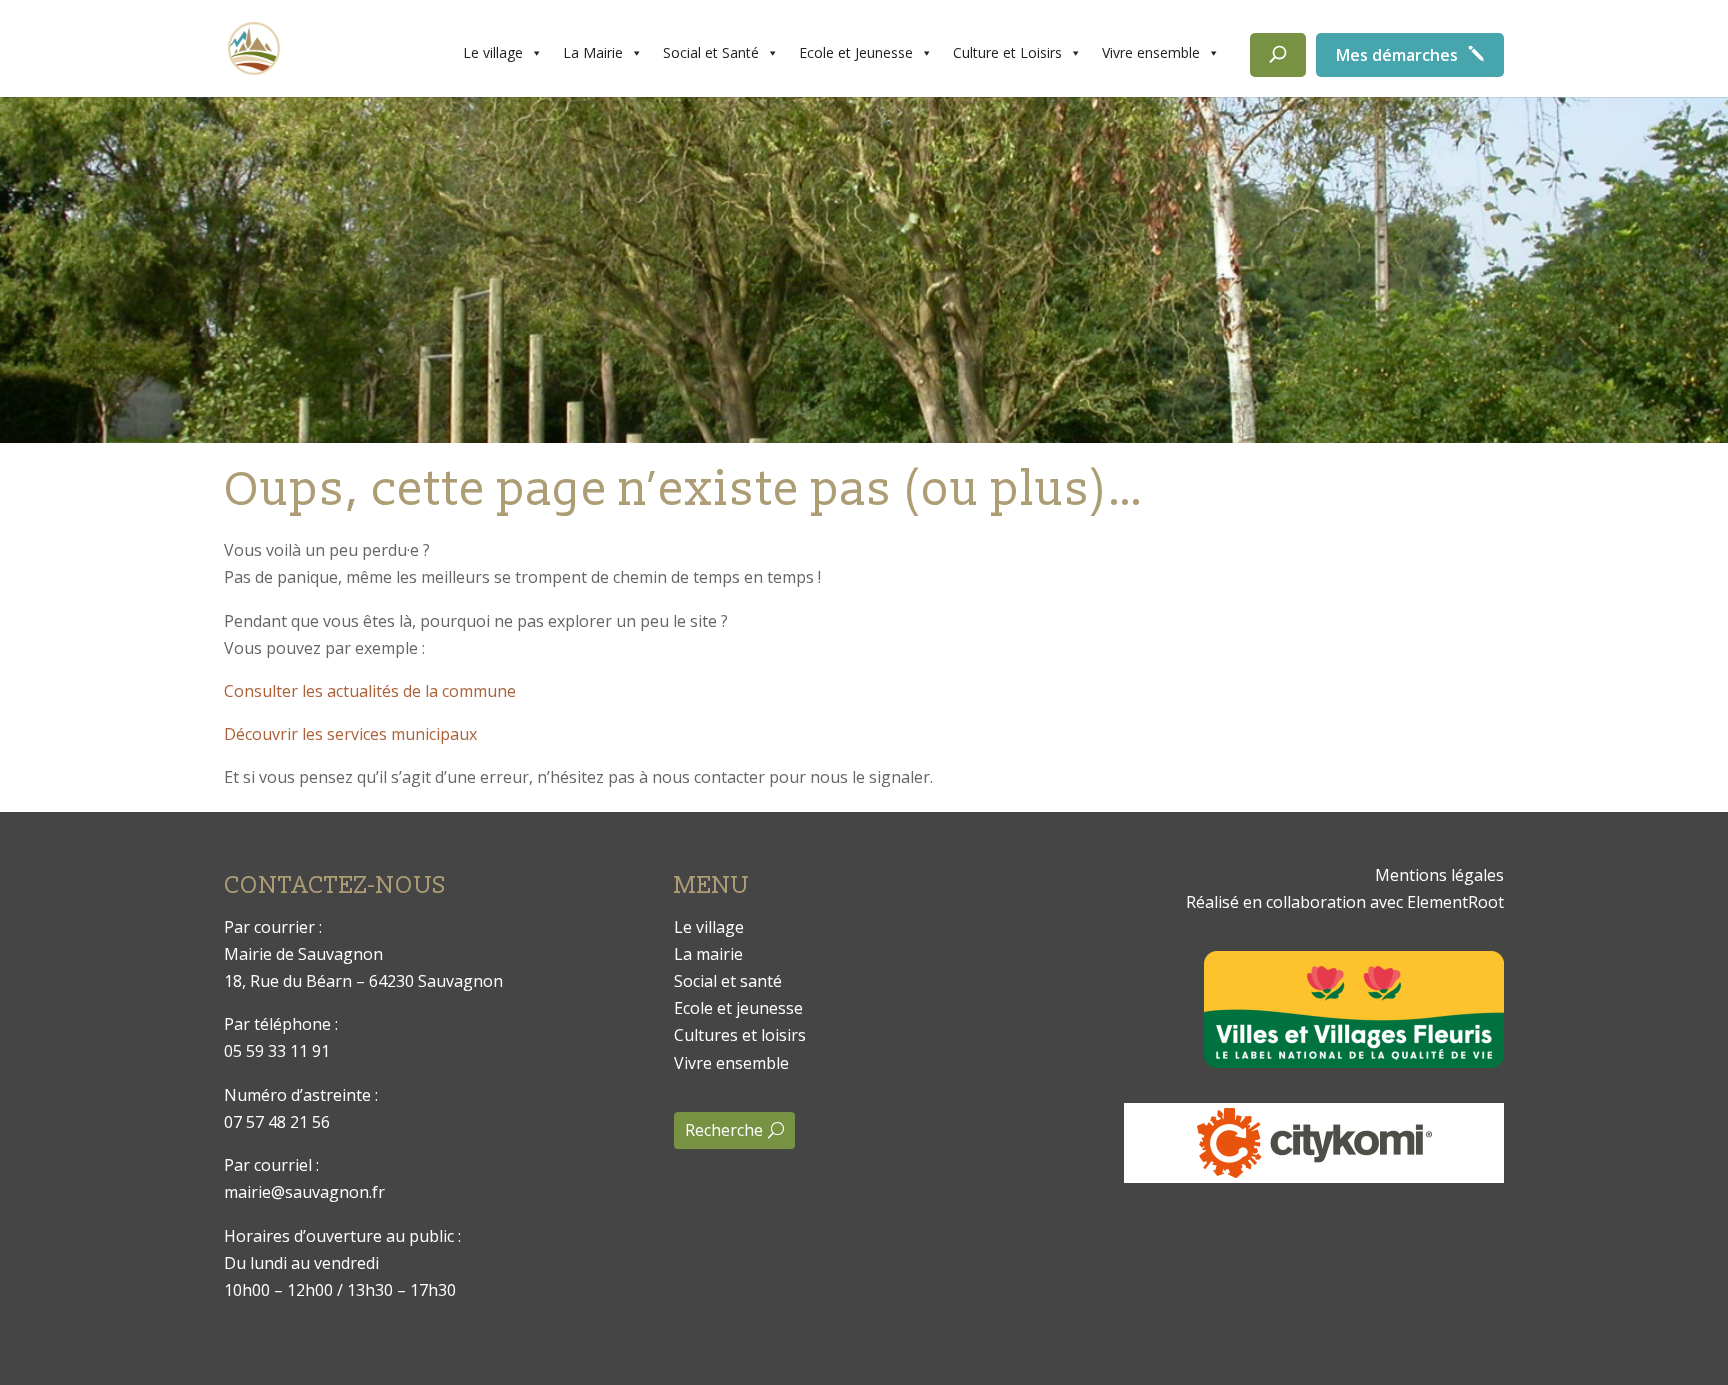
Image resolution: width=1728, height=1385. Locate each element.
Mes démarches (1397, 55)
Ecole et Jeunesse (856, 52)
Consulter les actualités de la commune (370, 691)
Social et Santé (711, 52)
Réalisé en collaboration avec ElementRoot (1345, 902)
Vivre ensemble (1151, 52)
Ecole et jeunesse (738, 1008)
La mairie (708, 954)
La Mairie (593, 52)
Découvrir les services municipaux (350, 734)
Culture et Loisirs (1007, 52)
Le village (493, 52)
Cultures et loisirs (740, 1035)
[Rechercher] (1278, 55)
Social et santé (728, 981)
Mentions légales (1439, 875)
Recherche (724, 1130)
